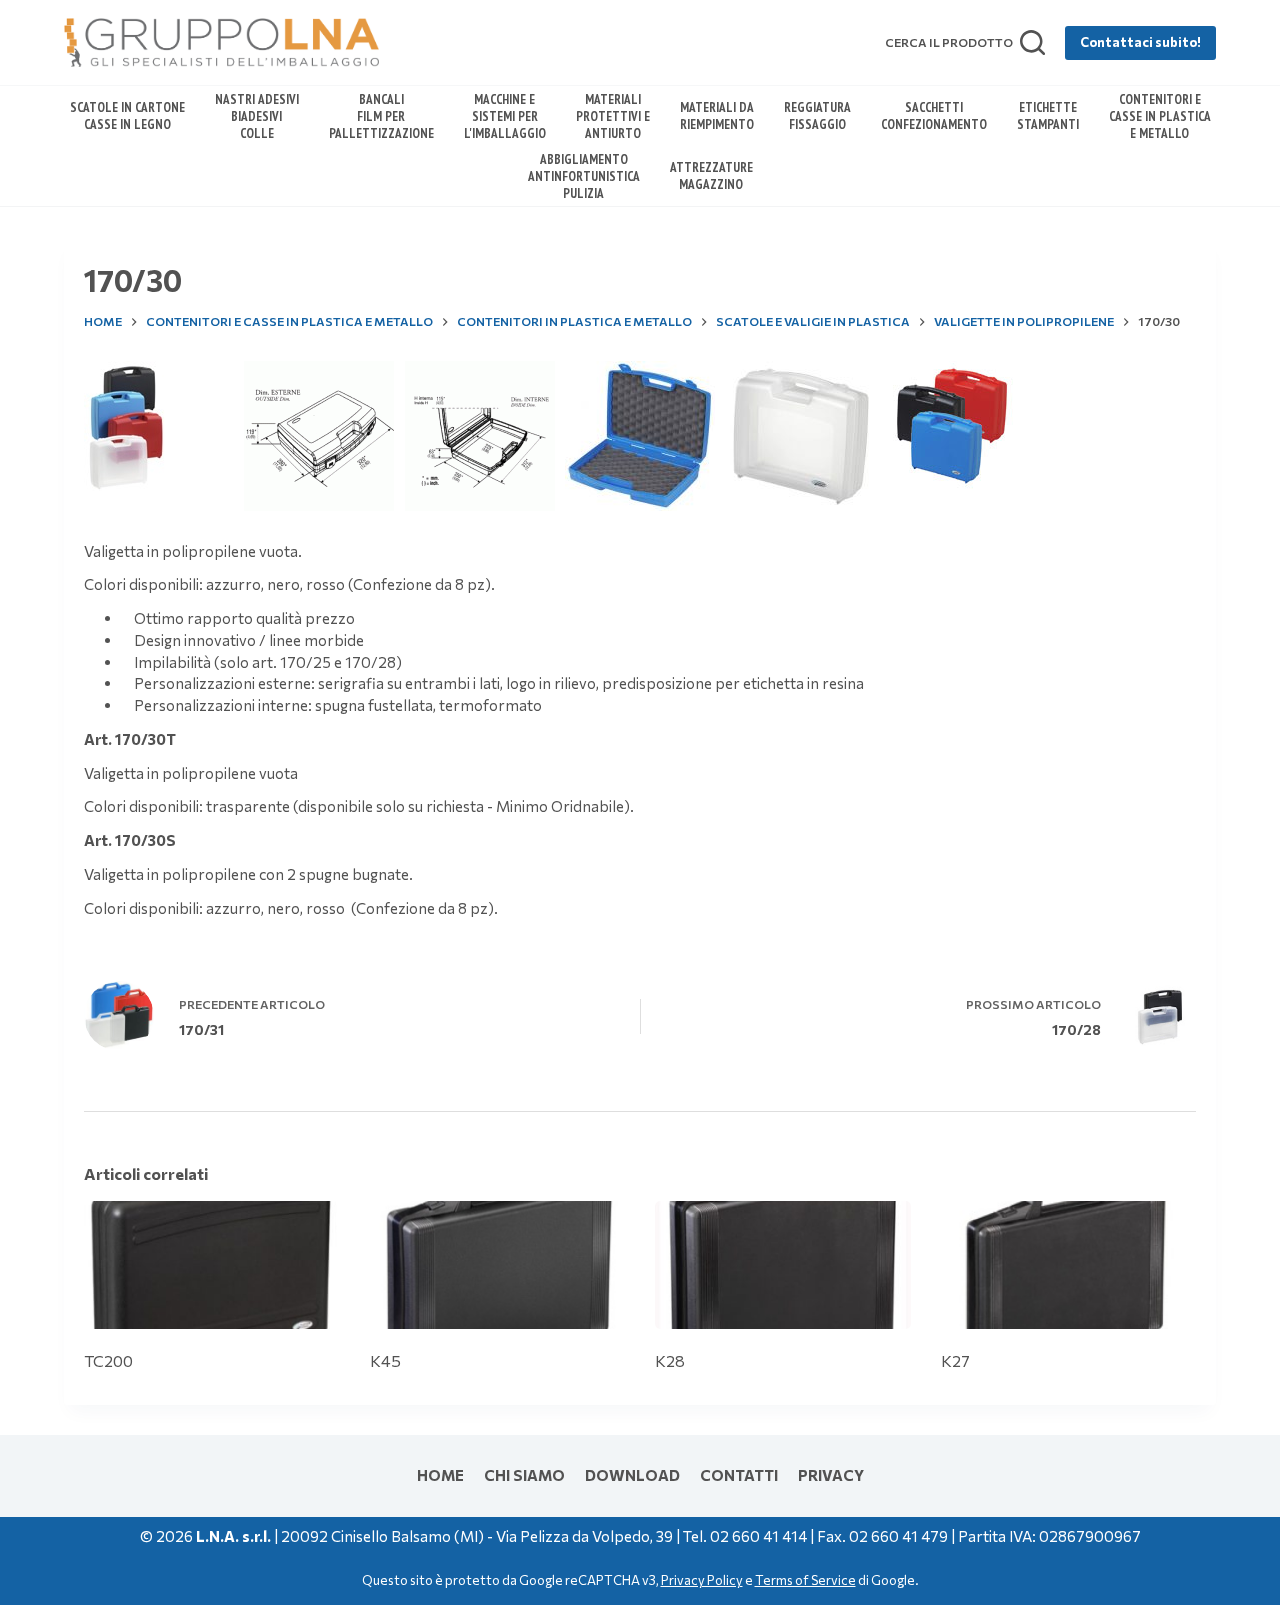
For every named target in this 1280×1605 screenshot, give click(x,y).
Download (632, 1475)
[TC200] (212, 1265)
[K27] (1069, 1265)
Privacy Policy (702, 1580)
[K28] (783, 1265)
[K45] (498, 1265)
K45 (385, 1360)
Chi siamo (524, 1475)
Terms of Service (805, 1580)
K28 (670, 1360)
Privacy (831, 1475)
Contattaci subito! (1140, 42)
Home (440, 1475)
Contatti (739, 1475)
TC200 (108, 1360)
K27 (955, 1360)
